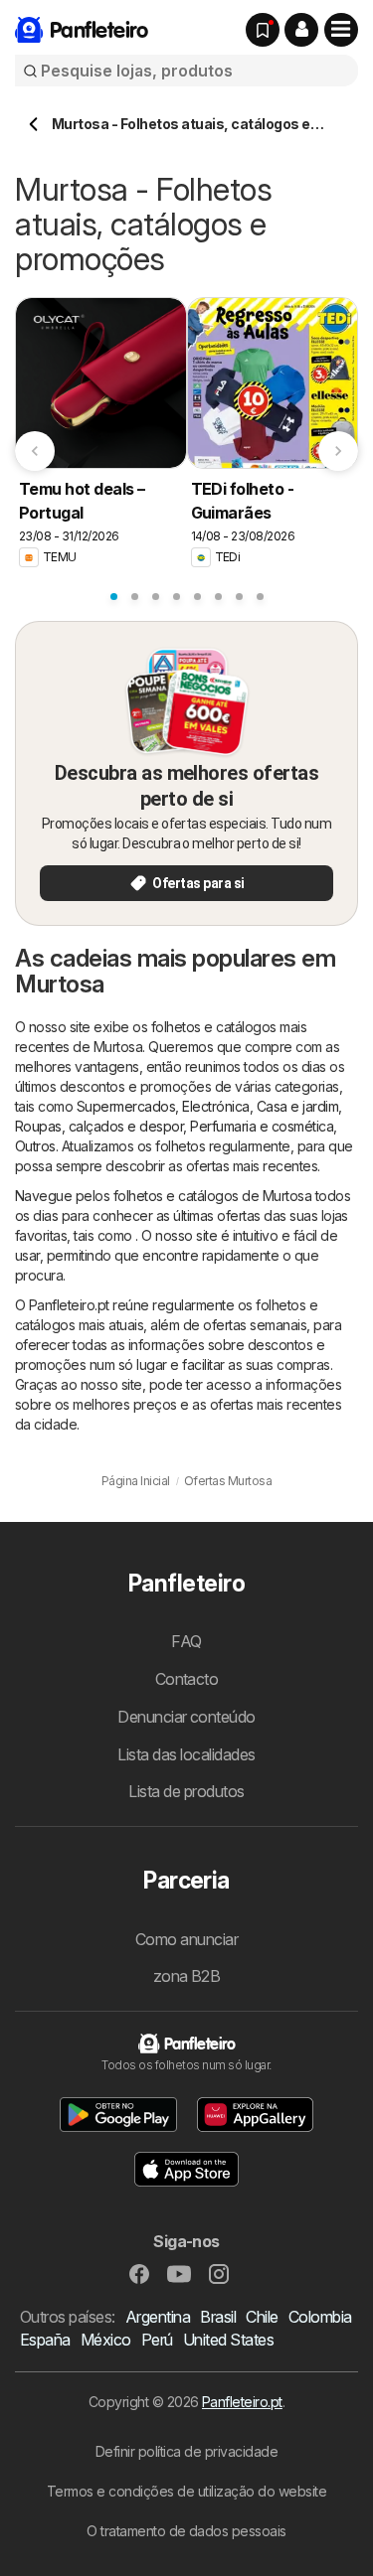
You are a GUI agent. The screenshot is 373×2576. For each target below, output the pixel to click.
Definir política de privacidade (186, 2451)
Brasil (218, 2317)
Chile (262, 2317)
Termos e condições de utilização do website (186, 2491)
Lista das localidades (186, 1754)
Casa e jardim (297, 1106)
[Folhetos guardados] (263, 30)
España (45, 2340)
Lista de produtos (186, 1791)
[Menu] (341, 30)
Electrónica (215, 1106)
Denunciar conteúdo (186, 1717)
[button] (301, 30)
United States (228, 2340)
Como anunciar (186, 1939)
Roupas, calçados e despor (99, 1126)
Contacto (187, 1679)
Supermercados (126, 1106)
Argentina (158, 2317)
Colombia (320, 2317)
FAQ (186, 1641)
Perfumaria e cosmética (262, 1126)
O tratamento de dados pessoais (186, 2531)
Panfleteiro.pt (242, 2402)
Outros (35, 1146)
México (106, 2340)
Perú (157, 2340)
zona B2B (187, 1976)
